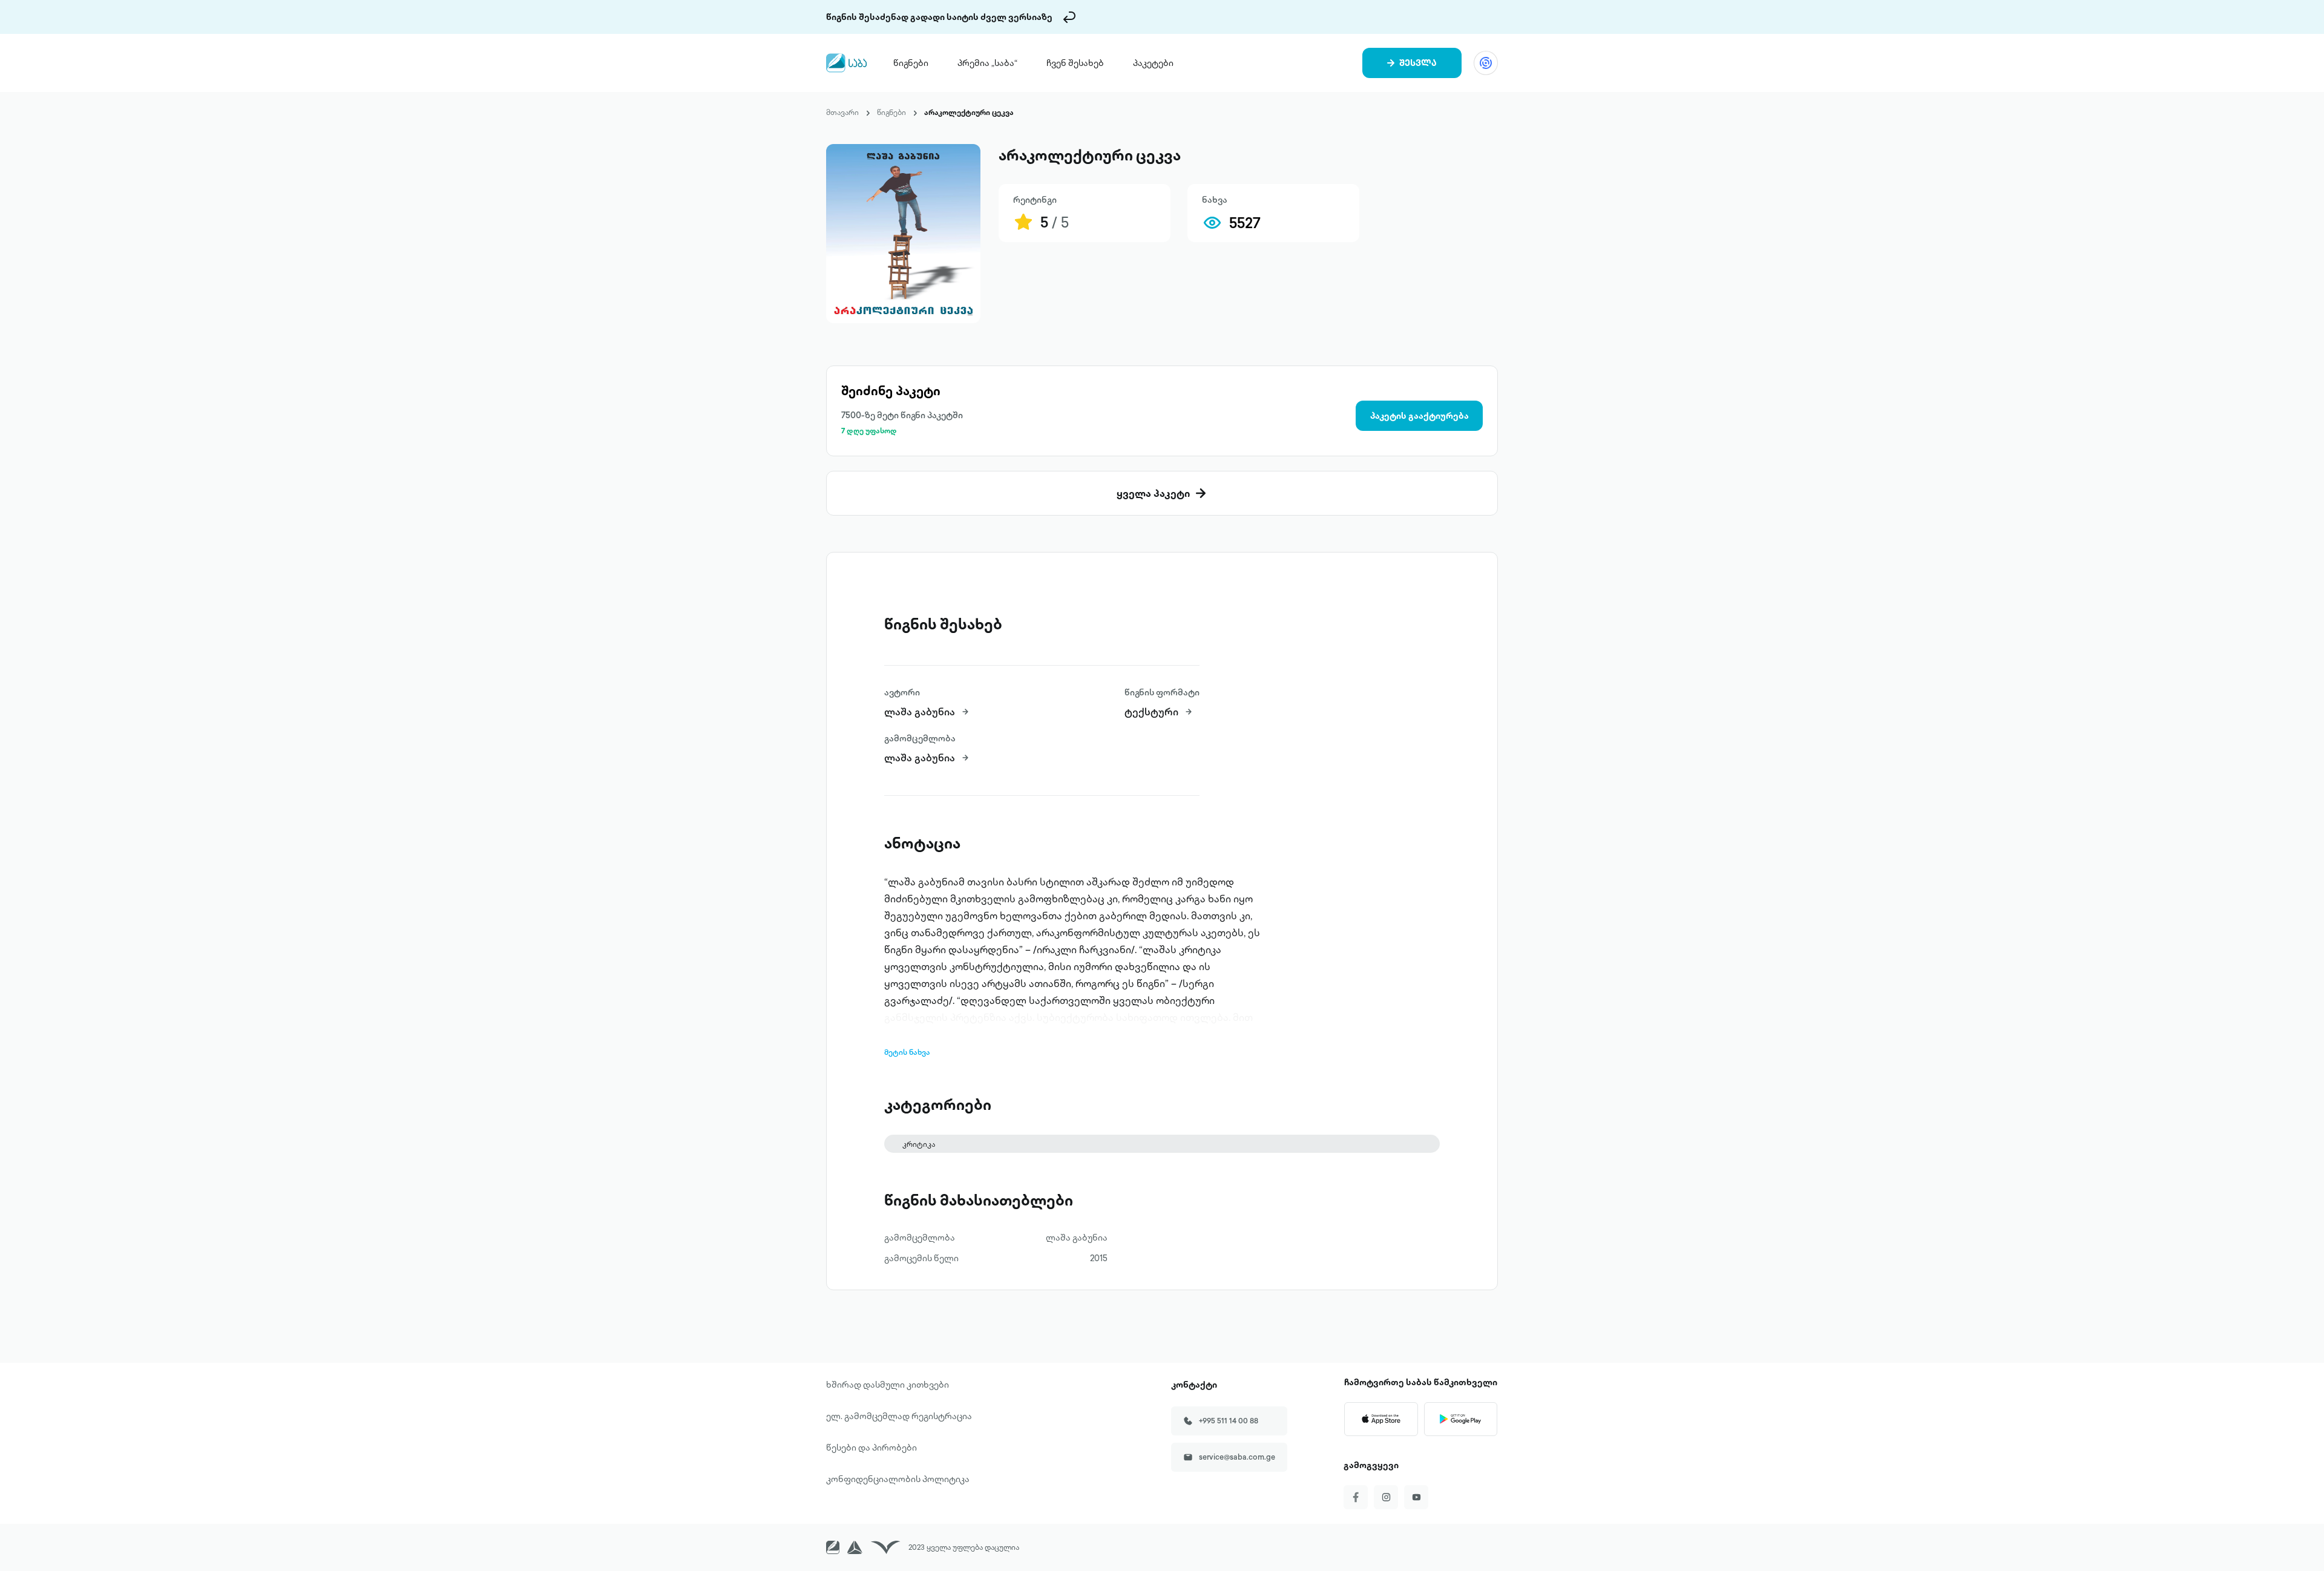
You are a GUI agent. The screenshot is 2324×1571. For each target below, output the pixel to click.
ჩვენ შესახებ (1075, 63)
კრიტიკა (919, 1144)
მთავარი (842, 112)
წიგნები (911, 63)
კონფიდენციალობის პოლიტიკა (898, 1479)
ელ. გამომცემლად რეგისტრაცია (899, 1416)
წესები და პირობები (871, 1448)
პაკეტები (1153, 63)
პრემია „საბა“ (987, 63)
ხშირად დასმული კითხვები (888, 1385)
